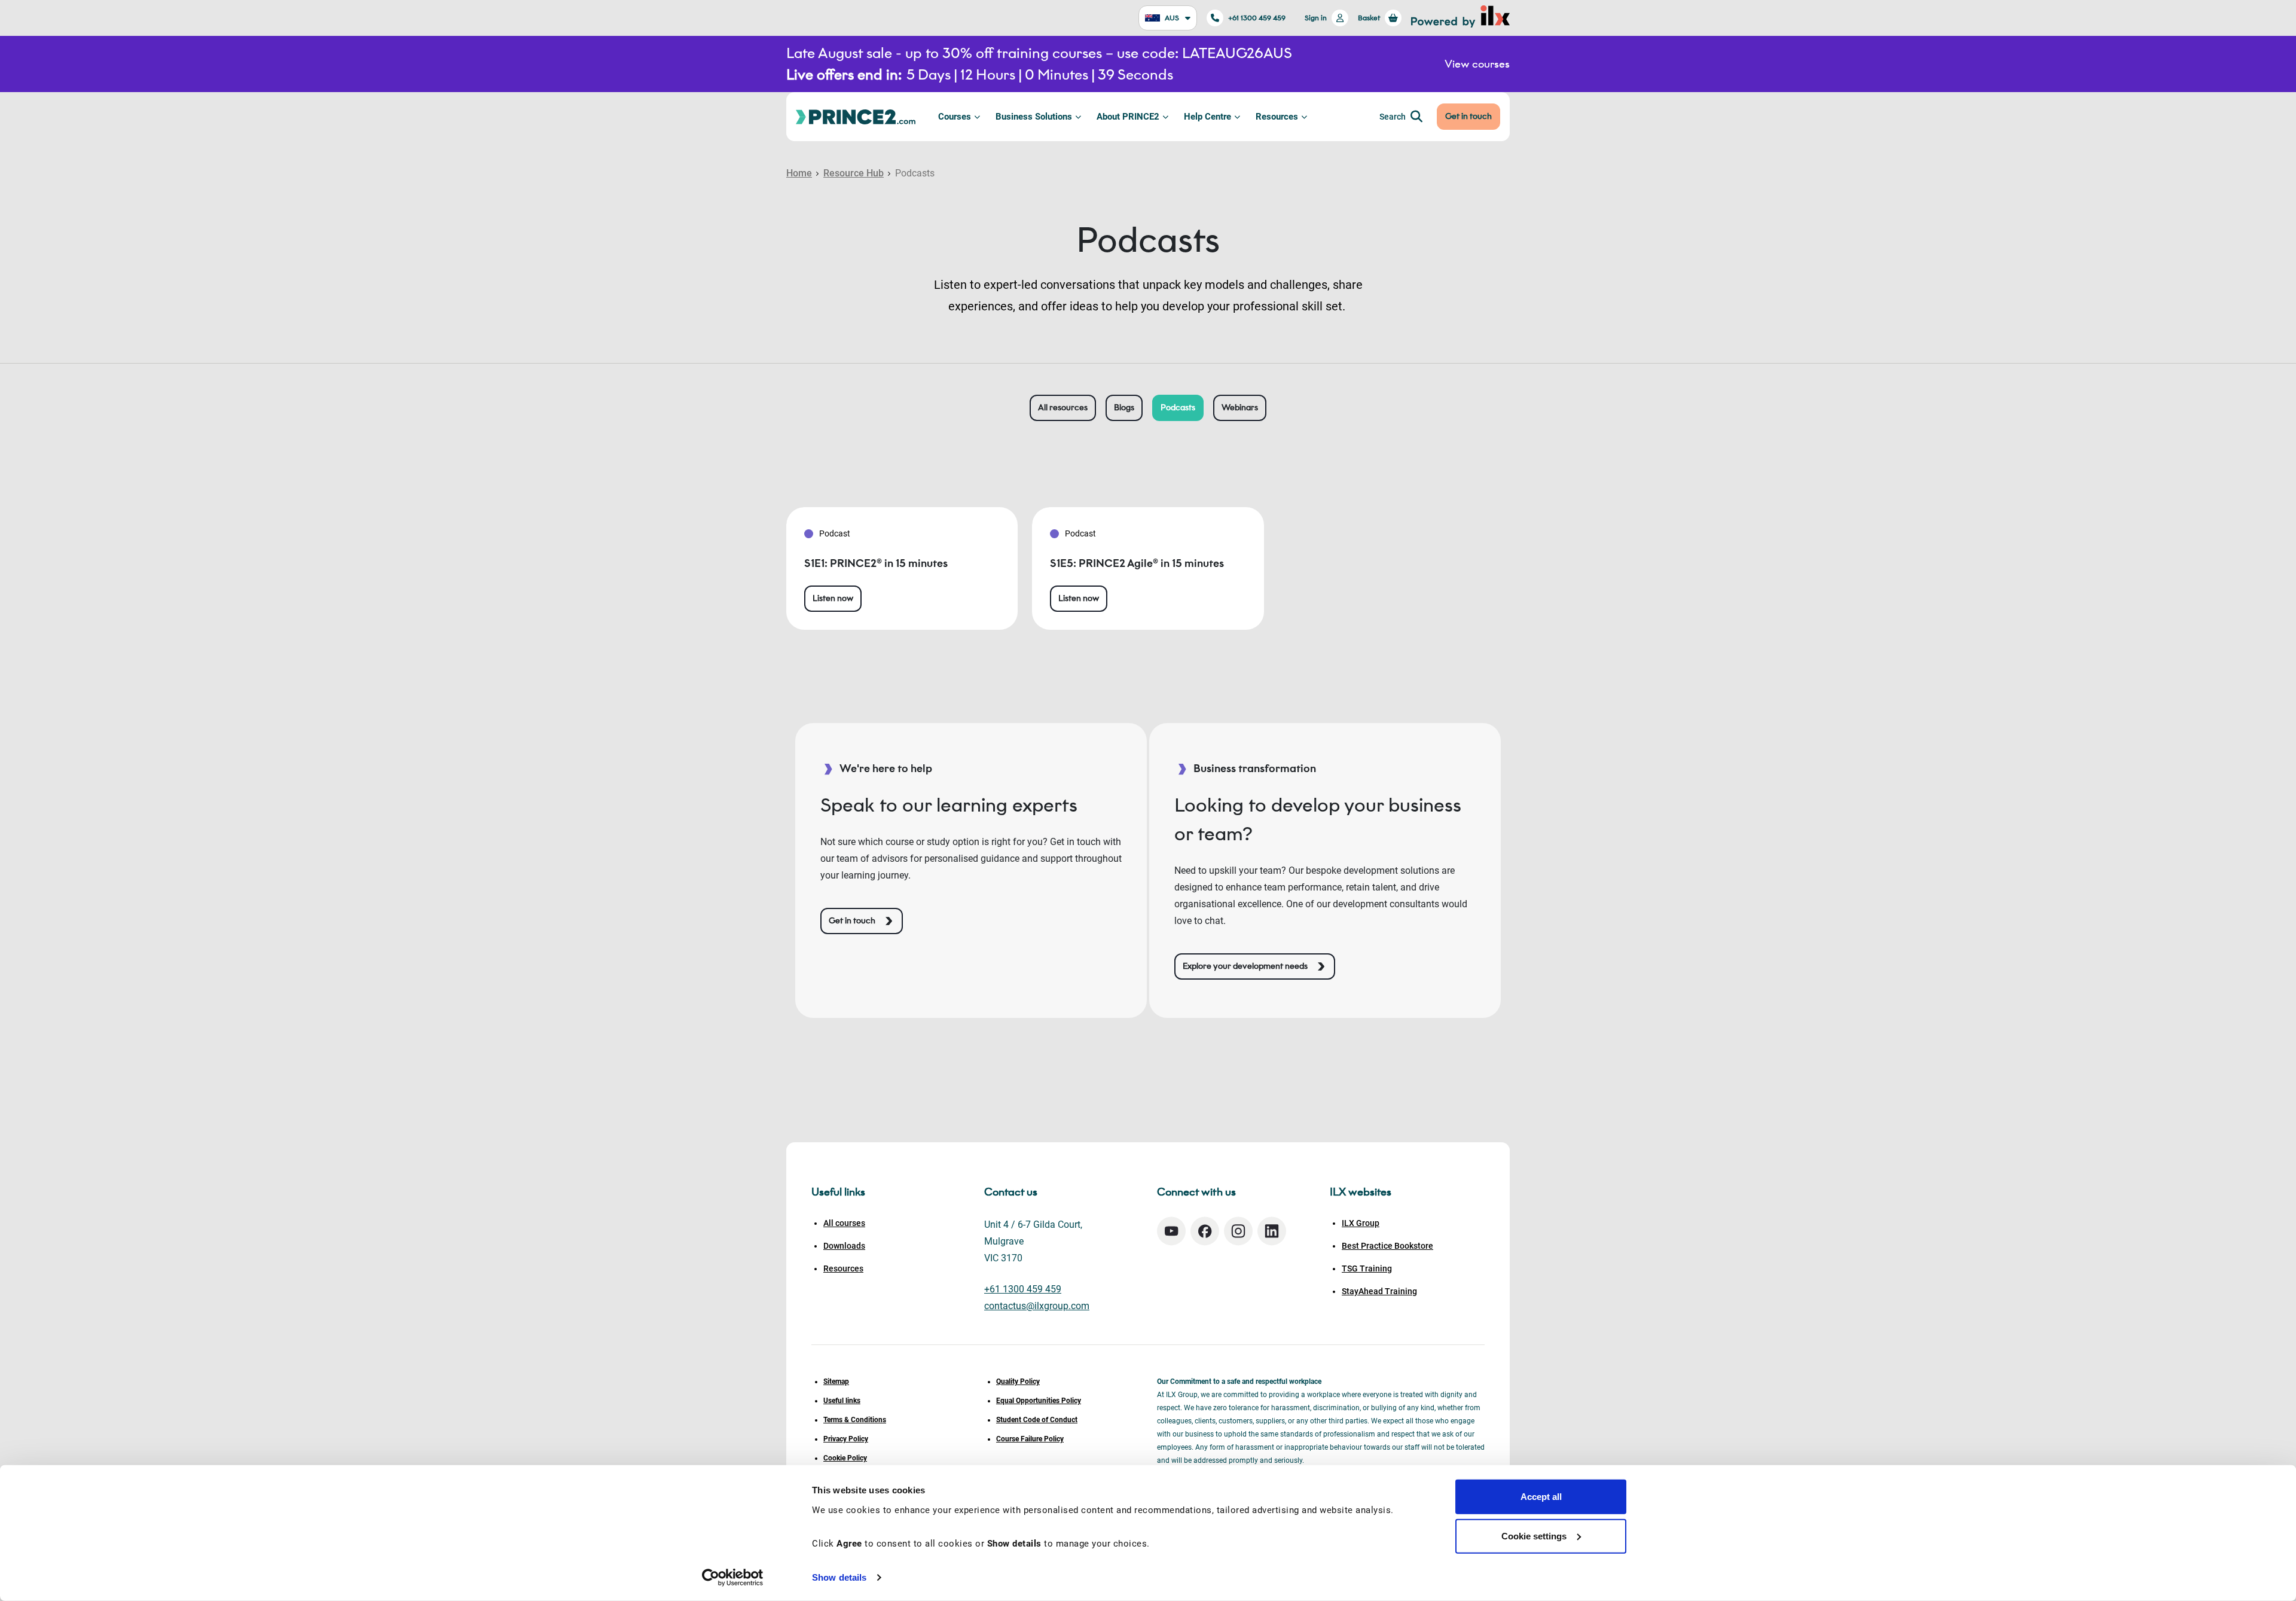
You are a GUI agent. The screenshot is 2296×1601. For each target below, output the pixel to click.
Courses (955, 117)
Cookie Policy (845, 1458)
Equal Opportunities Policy (1039, 1401)
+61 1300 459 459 (1257, 18)
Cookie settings (1534, 1536)
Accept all (1541, 1497)
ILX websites (1361, 1192)
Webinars (1240, 408)
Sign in (1316, 18)
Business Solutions (1034, 117)
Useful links (842, 1401)
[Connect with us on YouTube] (1171, 1231)
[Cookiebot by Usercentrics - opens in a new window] (733, 1578)
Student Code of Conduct (1037, 1420)
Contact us (1011, 1192)
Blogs (1124, 408)
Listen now (833, 598)
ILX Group (1361, 1223)
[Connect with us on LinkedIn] (1272, 1231)
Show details (839, 1577)
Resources (1277, 117)
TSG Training (1367, 1268)
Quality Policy (1018, 1382)
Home (799, 173)
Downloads (844, 1246)
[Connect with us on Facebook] (1205, 1231)
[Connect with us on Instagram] (1238, 1231)
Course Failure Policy (1030, 1439)
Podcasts (1178, 408)
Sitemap (836, 1382)
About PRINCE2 (1128, 117)
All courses (844, 1223)
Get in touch (1468, 116)
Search (1393, 117)
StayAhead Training (1379, 1291)
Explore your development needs (1245, 966)
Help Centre (1207, 117)
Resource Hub (854, 173)
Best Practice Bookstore (1387, 1246)
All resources (1063, 408)
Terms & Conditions (855, 1420)
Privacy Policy (846, 1439)
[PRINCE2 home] (856, 116)
